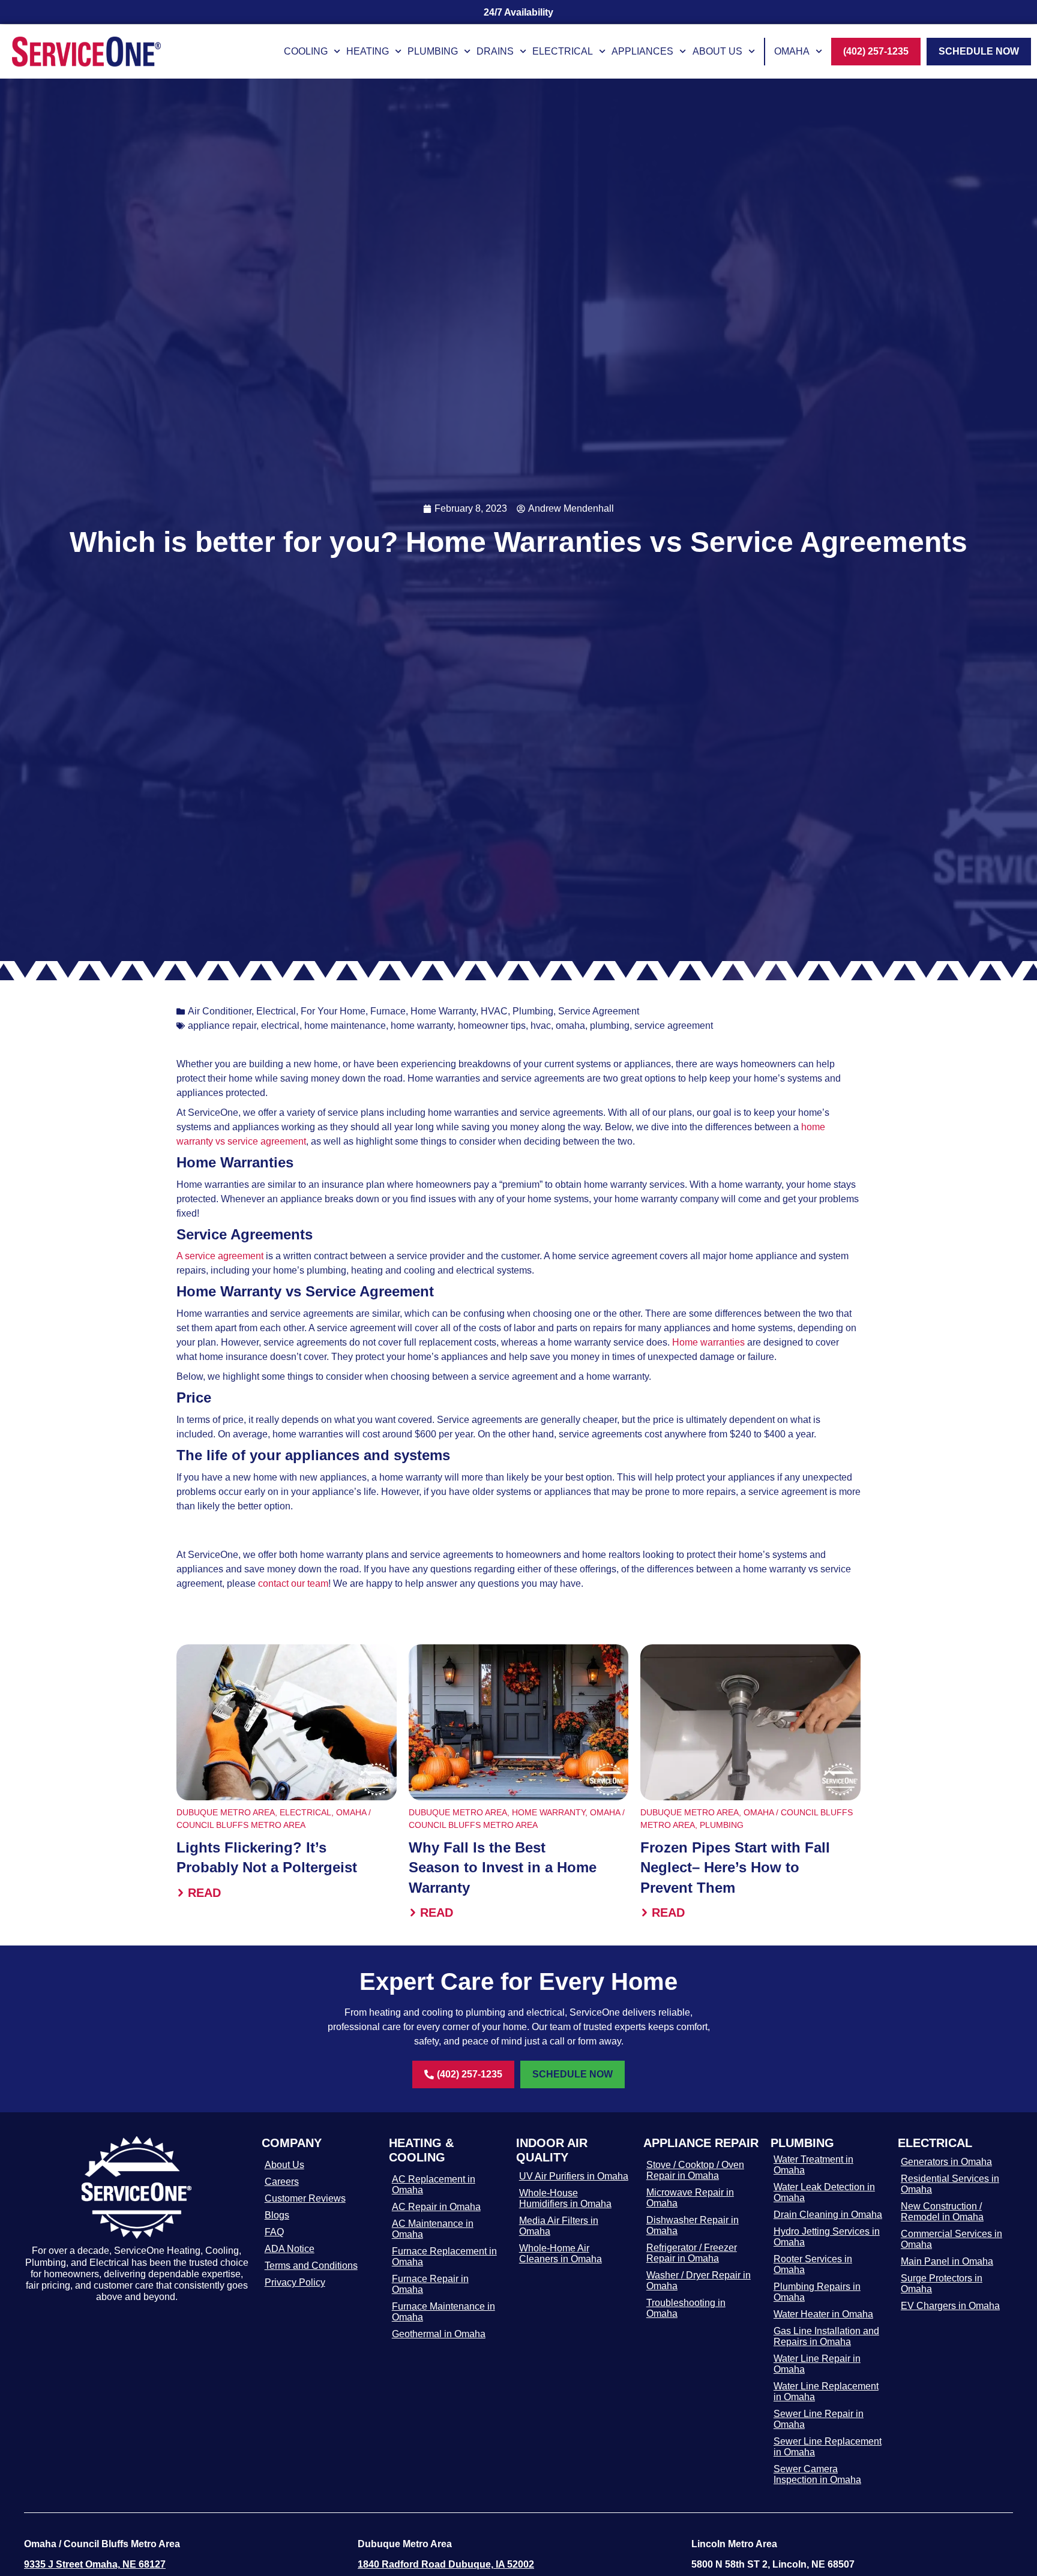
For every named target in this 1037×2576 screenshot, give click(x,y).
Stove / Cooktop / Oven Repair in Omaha (695, 2170)
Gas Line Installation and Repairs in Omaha (826, 2336)
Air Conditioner (220, 1011)
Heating (368, 51)
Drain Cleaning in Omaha (828, 2215)
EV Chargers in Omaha (950, 2306)
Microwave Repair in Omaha (690, 2198)
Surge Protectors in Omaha (942, 2284)
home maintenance (345, 1026)
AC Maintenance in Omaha (433, 2229)
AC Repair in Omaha (436, 2207)
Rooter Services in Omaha (813, 2264)
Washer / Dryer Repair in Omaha (699, 2281)
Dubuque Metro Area (226, 1812)
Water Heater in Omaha (823, 2314)
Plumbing (433, 51)
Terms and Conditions (311, 2266)
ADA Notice (290, 2249)
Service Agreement (599, 1011)
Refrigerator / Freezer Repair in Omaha (692, 2253)
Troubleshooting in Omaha (686, 2308)
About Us (717, 51)
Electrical (563, 51)
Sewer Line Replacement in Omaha (828, 2447)
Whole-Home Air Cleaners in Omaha (561, 2254)
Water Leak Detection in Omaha (824, 2192)
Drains (495, 51)
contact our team (293, 1583)
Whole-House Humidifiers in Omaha (565, 2198)
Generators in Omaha (946, 2162)
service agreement (674, 1026)
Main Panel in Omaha (947, 2261)
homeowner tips (492, 1026)
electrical (280, 1026)
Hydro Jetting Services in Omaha (827, 2237)
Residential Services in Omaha (950, 2184)
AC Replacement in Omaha (434, 2185)
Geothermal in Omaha (439, 2334)
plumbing (610, 1026)
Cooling (306, 51)
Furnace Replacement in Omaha (444, 2257)
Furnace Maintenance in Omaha (443, 2312)
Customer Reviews (305, 2198)
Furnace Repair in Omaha (430, 2284)
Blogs (277, 2215)
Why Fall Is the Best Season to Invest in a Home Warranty (503, 1868)
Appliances (642, 51)
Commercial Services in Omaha (951, 2239)
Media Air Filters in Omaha (559, 2226)
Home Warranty (443, 1011)
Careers (282, 2182)
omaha (570, 1026)
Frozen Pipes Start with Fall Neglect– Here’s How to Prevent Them (735, 1868)
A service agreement (220, 1256)
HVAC (494, 1011)
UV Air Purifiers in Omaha (574, 2176)
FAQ (274, 2232)
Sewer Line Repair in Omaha (819, 2419)
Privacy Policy (295, 2282)
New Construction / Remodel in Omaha (942, 2212)
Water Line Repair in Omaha (817, 2364)
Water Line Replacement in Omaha (826, 2392)
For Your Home (333, 1011)
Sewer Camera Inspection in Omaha (817, 2474)
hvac (541, 1026)
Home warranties (708, 1342)
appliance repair (222, 1026)
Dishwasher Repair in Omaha (693, 2225)
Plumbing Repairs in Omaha (817, 2292)
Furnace (388, 1011)
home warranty (422, 1026)
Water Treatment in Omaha (813, 2165)
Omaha (792, 51)
